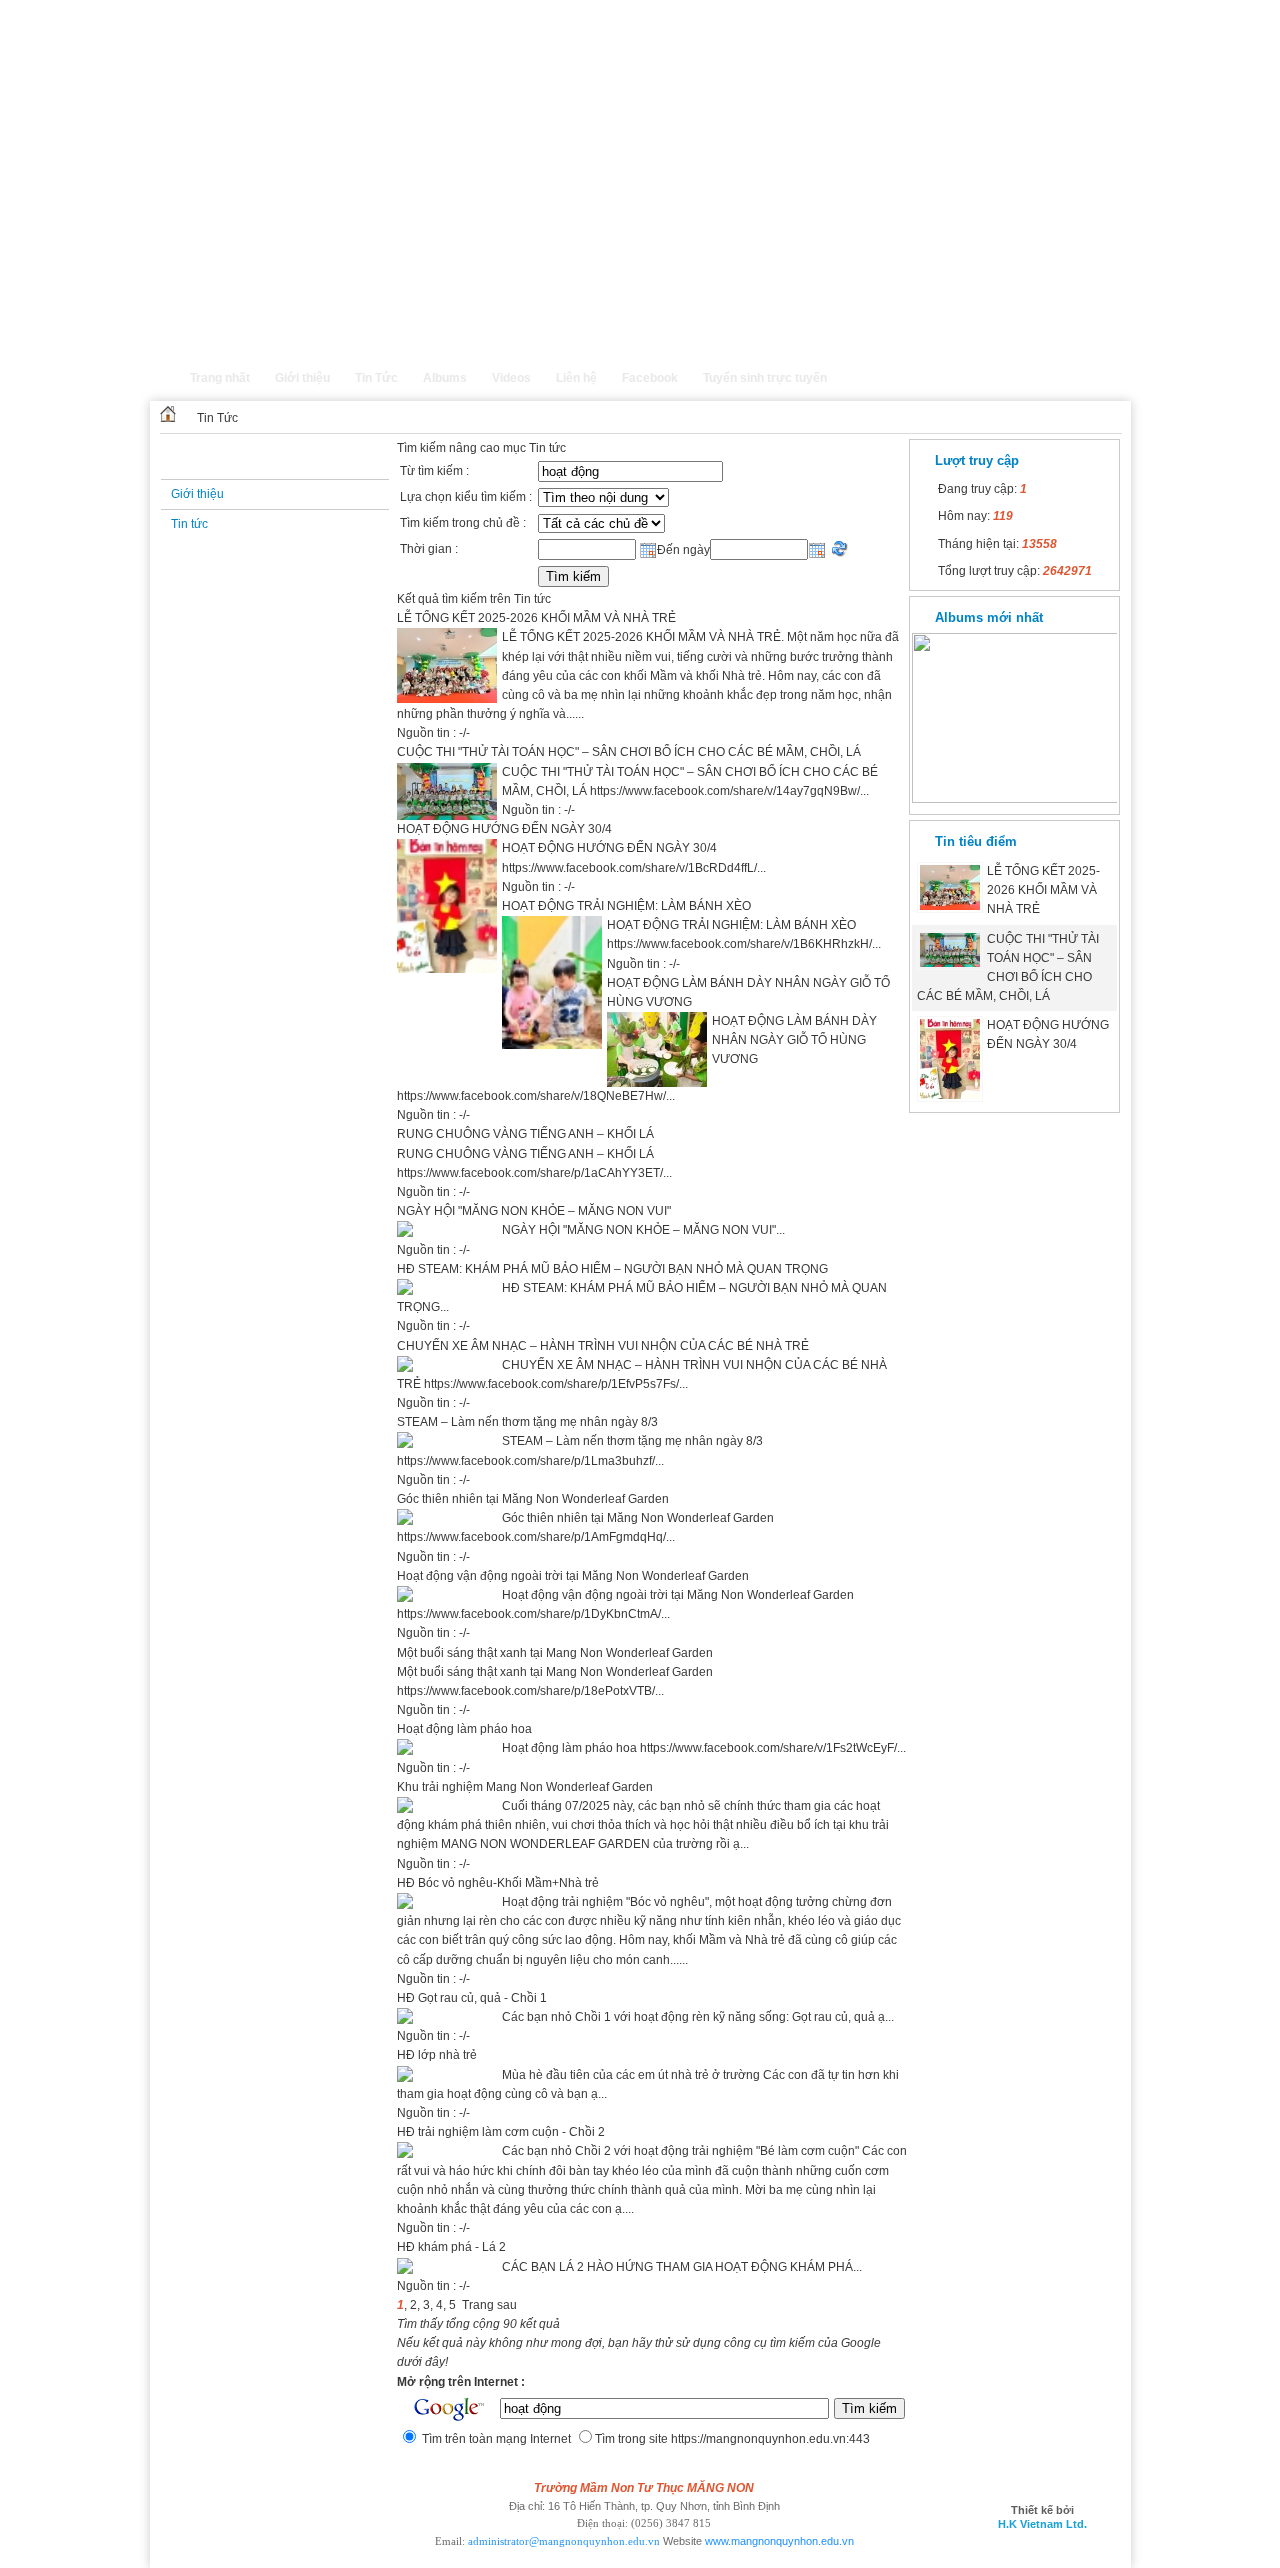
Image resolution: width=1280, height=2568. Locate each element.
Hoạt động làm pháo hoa (464, 1729)
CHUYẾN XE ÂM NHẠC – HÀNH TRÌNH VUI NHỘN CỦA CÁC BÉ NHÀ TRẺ (603, 1346)
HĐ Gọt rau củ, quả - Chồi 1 (472, 1998)
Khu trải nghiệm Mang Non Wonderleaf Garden (525, 1787)
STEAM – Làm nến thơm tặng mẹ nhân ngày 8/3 (527, 1422)
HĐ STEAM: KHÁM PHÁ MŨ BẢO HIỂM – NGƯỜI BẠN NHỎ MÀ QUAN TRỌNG (612, 1269)
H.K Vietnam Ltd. (1042, 2524)
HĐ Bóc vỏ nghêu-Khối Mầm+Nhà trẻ (498, 1883)
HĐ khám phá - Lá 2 (451, 2247)
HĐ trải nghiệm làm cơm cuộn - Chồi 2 (501, 2132)
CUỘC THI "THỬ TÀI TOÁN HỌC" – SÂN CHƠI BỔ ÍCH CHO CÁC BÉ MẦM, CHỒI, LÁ (629, 752)
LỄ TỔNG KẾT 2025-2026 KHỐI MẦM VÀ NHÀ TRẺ (536, 618)
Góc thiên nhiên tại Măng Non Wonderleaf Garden (533, 1499)
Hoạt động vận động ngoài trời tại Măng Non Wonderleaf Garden (573, 1576)
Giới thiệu (197, 494)
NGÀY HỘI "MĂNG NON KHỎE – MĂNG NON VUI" (534, 1211)
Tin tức (189, 524)
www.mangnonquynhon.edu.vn (779, 2541)
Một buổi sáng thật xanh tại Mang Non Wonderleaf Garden (555, 1653)
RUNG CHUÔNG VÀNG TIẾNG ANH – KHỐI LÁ (525, 1134)
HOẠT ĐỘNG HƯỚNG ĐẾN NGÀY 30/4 (504, 829)
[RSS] (1114, 387)
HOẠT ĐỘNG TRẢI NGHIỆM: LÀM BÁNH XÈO (626, 906)
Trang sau (489, 2305)
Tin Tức (217, 418)
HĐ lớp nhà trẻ (437, 2055)
